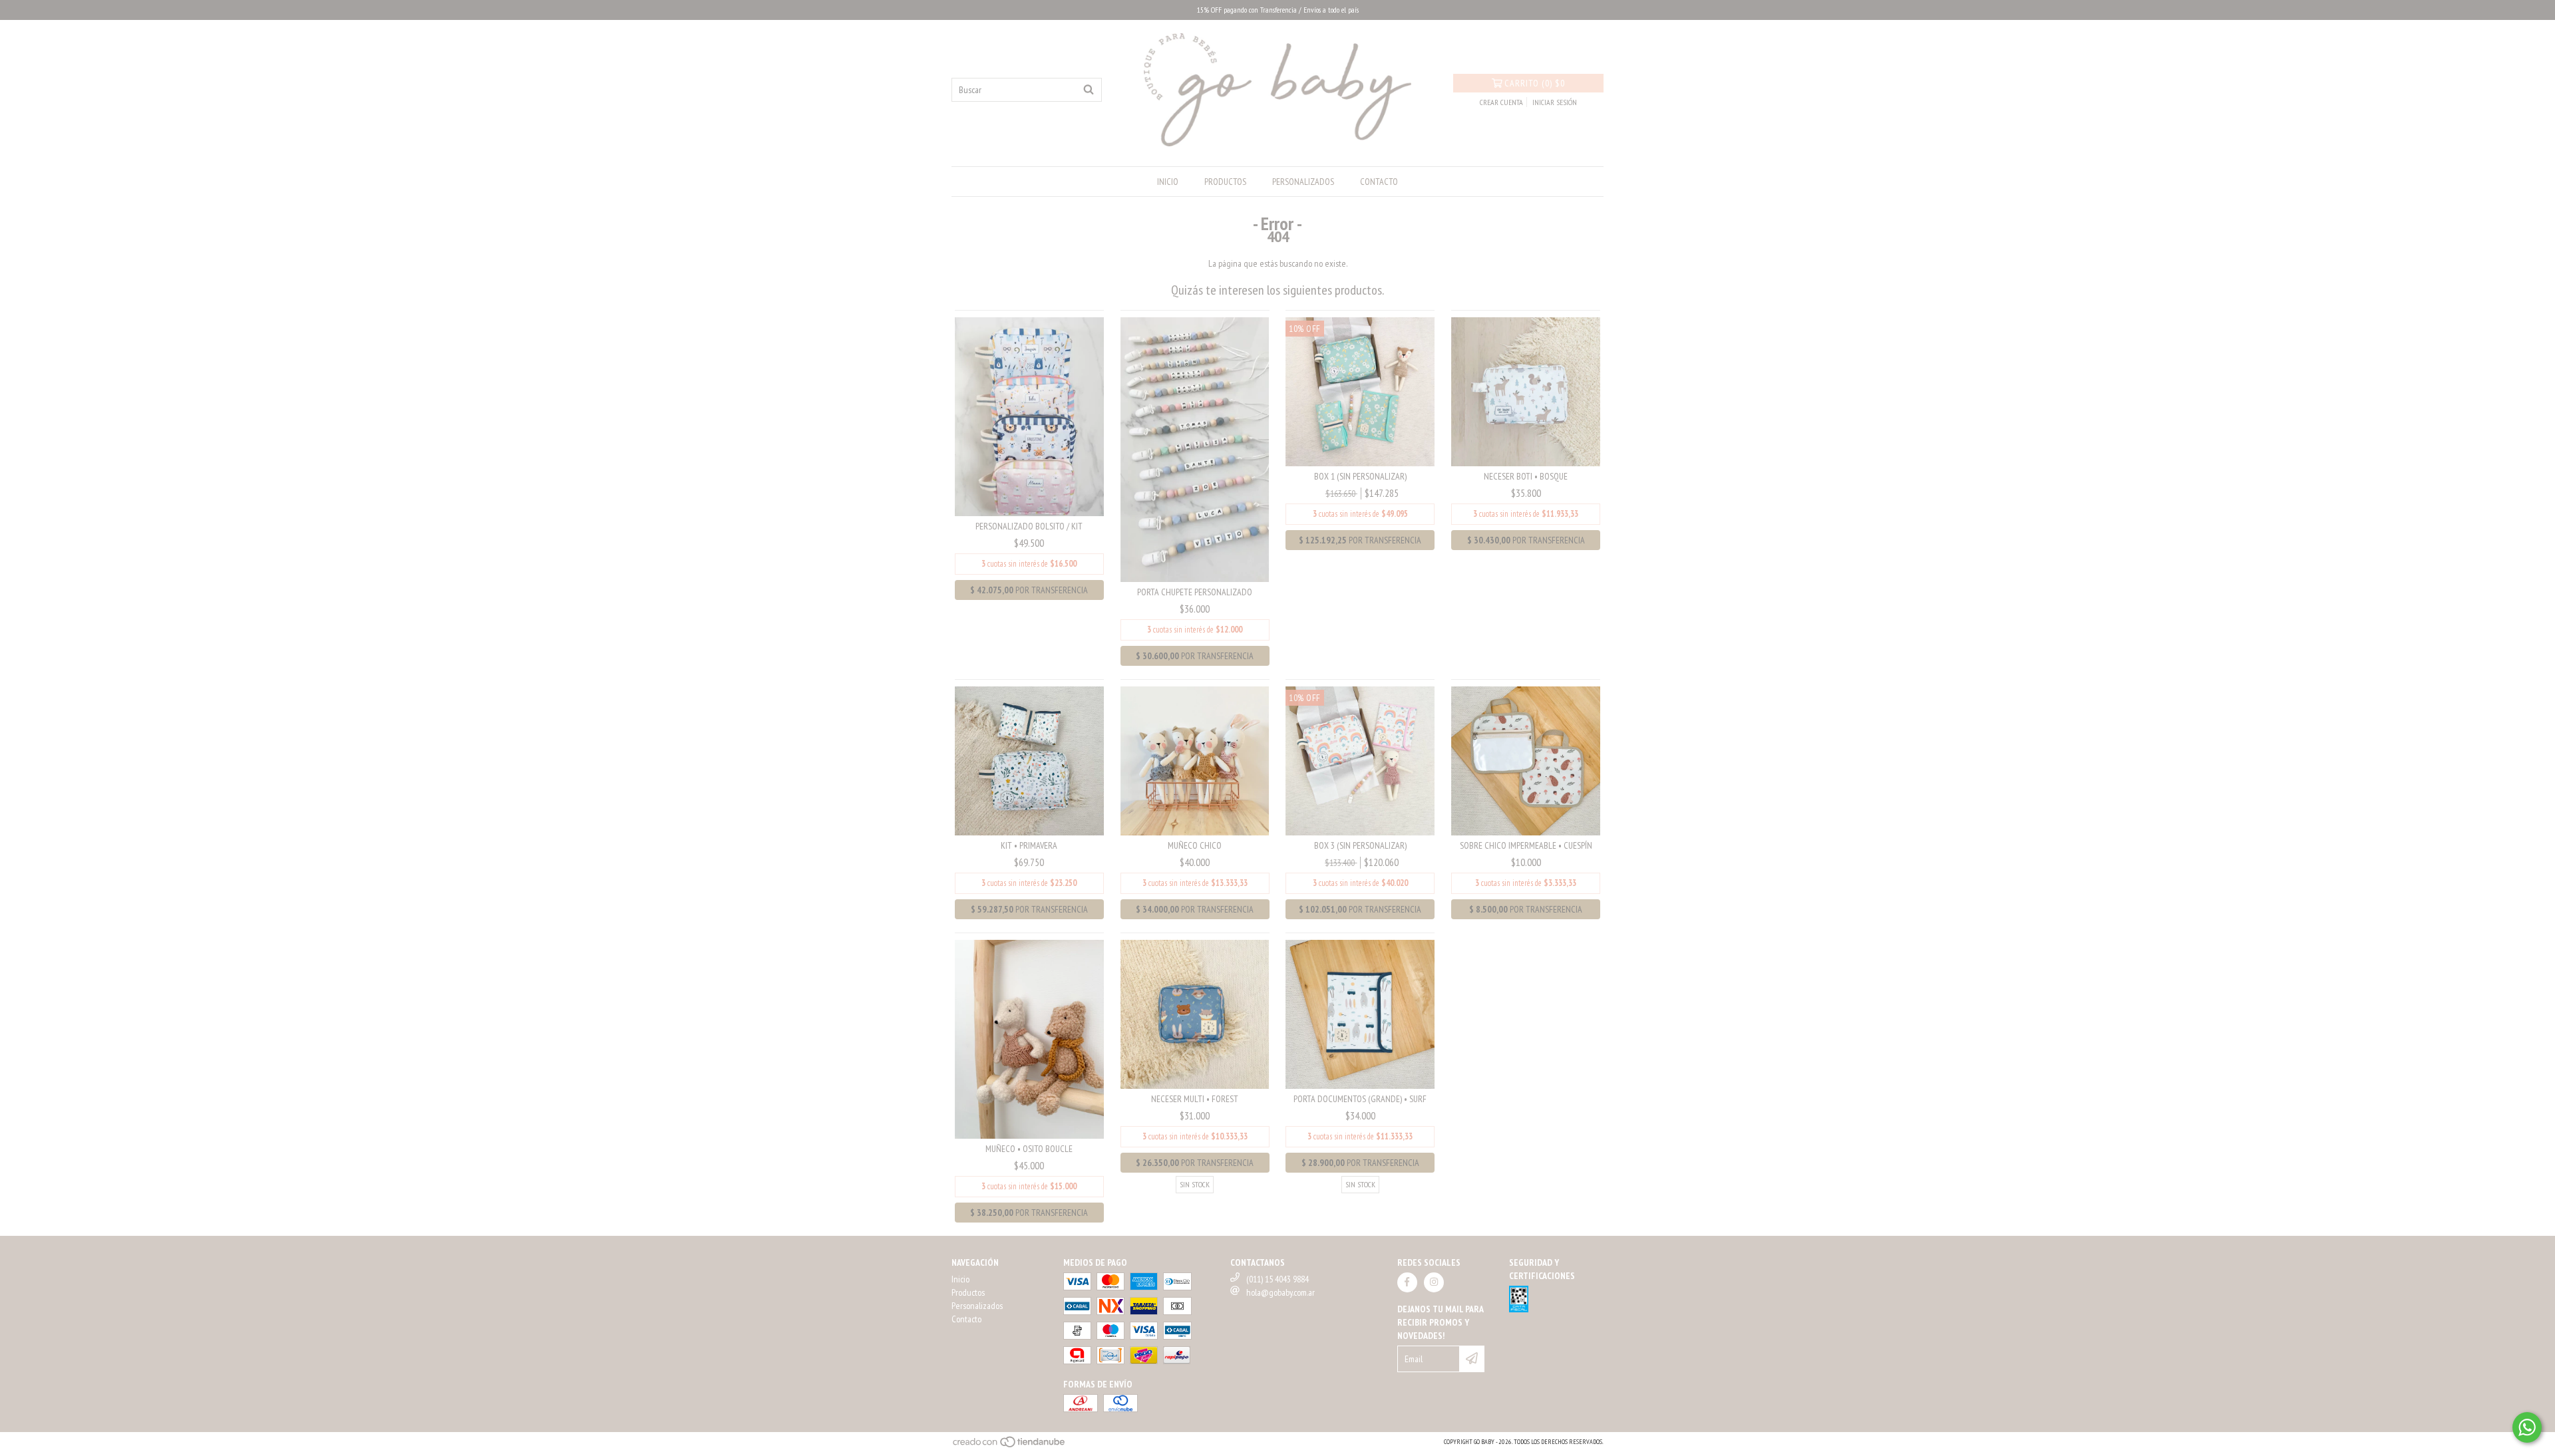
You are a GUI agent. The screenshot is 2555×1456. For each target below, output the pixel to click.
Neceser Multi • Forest (1195, 1099)
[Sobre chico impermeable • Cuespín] (1526, 760)
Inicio (1168, 182)
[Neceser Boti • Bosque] (1526, 390)
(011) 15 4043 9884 (1277, 1279)
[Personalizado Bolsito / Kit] (1029, 416)
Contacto (1379, 182)
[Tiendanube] (1010, 1446)
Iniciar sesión (1555, 102)
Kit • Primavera (1029, 845)
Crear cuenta (1501, 102)
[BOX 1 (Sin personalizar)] (1360, 390)
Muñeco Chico (1195, 845)
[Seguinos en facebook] (1407, 1282)
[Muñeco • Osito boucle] (1029, 1038)
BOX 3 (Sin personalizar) (1360, 845)
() (1535, 83)
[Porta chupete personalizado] (1195, 449)
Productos (1225, 182)
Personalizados (1303, 182)
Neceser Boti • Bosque (1526, 476)
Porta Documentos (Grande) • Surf (1360, 1099)
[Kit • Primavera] (1029, 760)
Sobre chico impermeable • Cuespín (1526, 845)
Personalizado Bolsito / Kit (1029, 526)
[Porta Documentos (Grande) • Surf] (1360, 1013)
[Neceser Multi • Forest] (1195, 1013)
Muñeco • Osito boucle (1029, 1149)
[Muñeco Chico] (1195, 760)
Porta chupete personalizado (1195, 592)
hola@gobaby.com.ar (1280, 1292)
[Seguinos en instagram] (1434, 1282)
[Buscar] (1089, 90)
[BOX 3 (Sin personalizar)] (1360, 760)
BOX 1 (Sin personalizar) (1360, 476)
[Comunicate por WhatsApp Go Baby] (2527, 1427)
